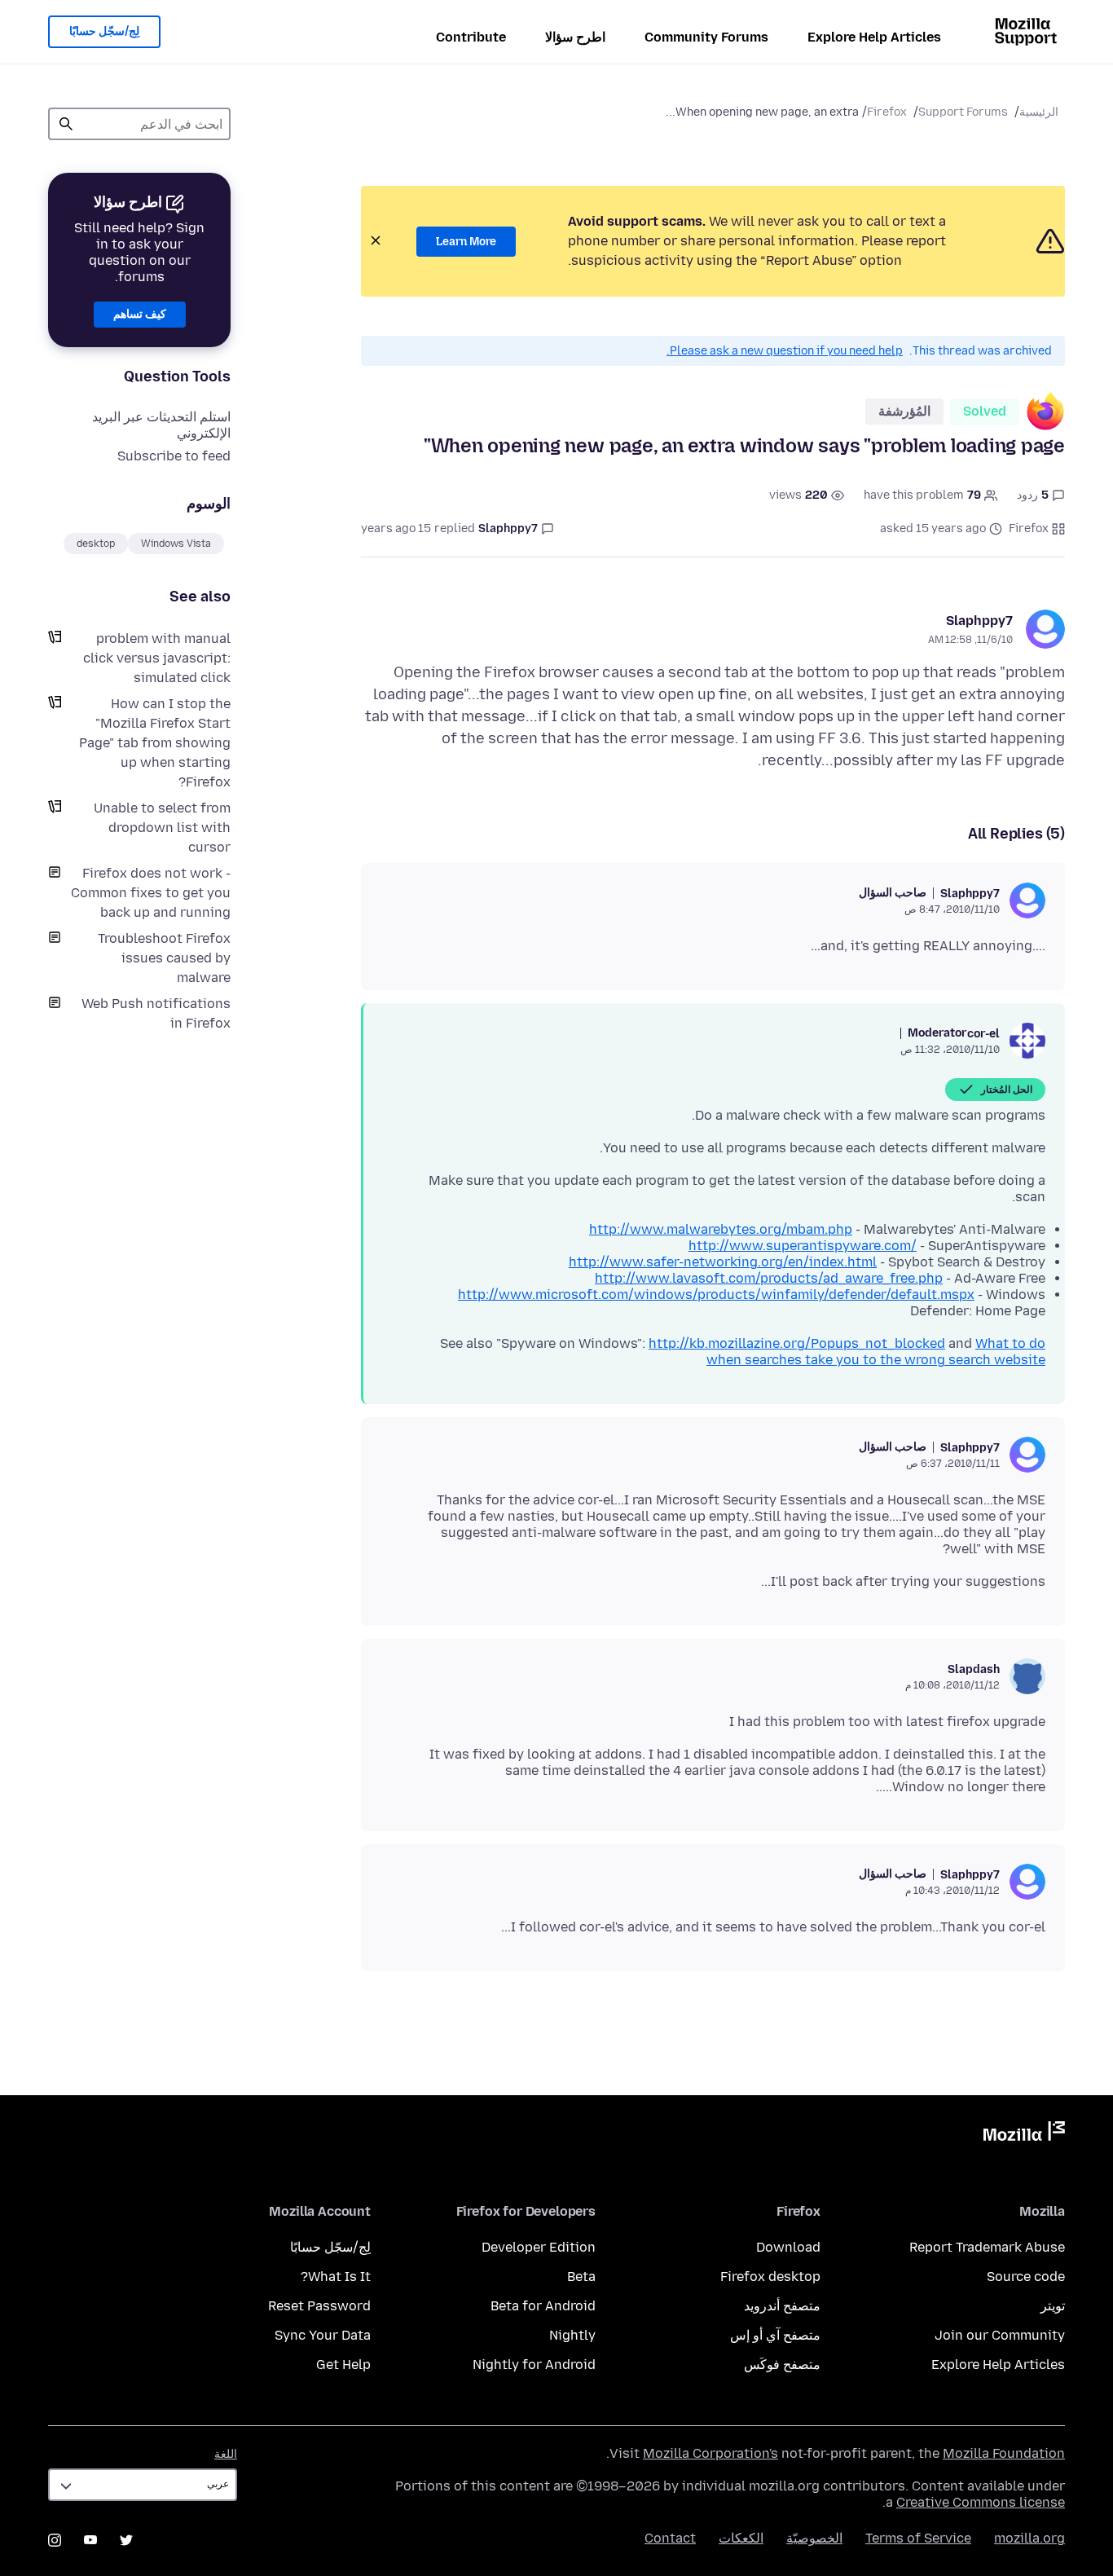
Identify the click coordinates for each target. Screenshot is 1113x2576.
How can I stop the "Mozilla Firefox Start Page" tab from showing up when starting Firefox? (155, 743)
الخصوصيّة (814, 2538)
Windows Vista (176, 544)
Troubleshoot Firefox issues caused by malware (164, 958)
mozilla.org (1029, 2538)
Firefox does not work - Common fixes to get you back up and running (151, 893)
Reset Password (319, 2306)
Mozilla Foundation (1004, 2453)
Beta (581, 2277)
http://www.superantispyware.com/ (803, 1246)
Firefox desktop (770, 2277)
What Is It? (336, 2277)
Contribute (471, 37)
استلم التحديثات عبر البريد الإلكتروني (161, 425)
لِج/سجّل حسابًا (104, 31)
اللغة (226, 2454)
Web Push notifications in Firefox (156, 1013)
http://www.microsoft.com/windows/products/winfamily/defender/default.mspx (716, 1295)
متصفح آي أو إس (775, 2335)
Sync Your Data (323, 2335)
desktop (96, 544)
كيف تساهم (140, 314)
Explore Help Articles (874, 37)
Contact (670, 2538)
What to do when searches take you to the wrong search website (876, 1352)
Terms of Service (918, 2538)
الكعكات (741, 2538)
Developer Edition (539, 2247)
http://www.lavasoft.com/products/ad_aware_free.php (769, 1278)
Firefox (887, 112)
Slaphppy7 (979, 621)
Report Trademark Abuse (987, 2247)
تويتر (1053, 2306)
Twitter (126, 2540)
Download (788, 2247)
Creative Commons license (981, 2502)
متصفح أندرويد (782, 2306)
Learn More (466, 242)
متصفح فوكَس (782, 2365)
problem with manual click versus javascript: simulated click (157, 658)
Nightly (572, 2335)
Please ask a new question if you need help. (785, 351)
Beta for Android (543, 2306)
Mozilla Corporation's (710, 2453)
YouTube (90, 2540)
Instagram (55, 2540)
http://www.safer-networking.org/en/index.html (723, 1262)
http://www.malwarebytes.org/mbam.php (721, 1229)
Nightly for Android (534, 2365)
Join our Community (1000, 2335)
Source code (1026, 2277)
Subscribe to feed (174, 456)
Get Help (343, 2365)
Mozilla (1024, 2134)
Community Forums (706, 37)
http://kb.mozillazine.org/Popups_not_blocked (797, 1343)
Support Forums (963, 112)
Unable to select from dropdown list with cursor (162, 828)
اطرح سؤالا (575, 37)
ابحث (66, 124)
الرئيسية (1039, 112)
